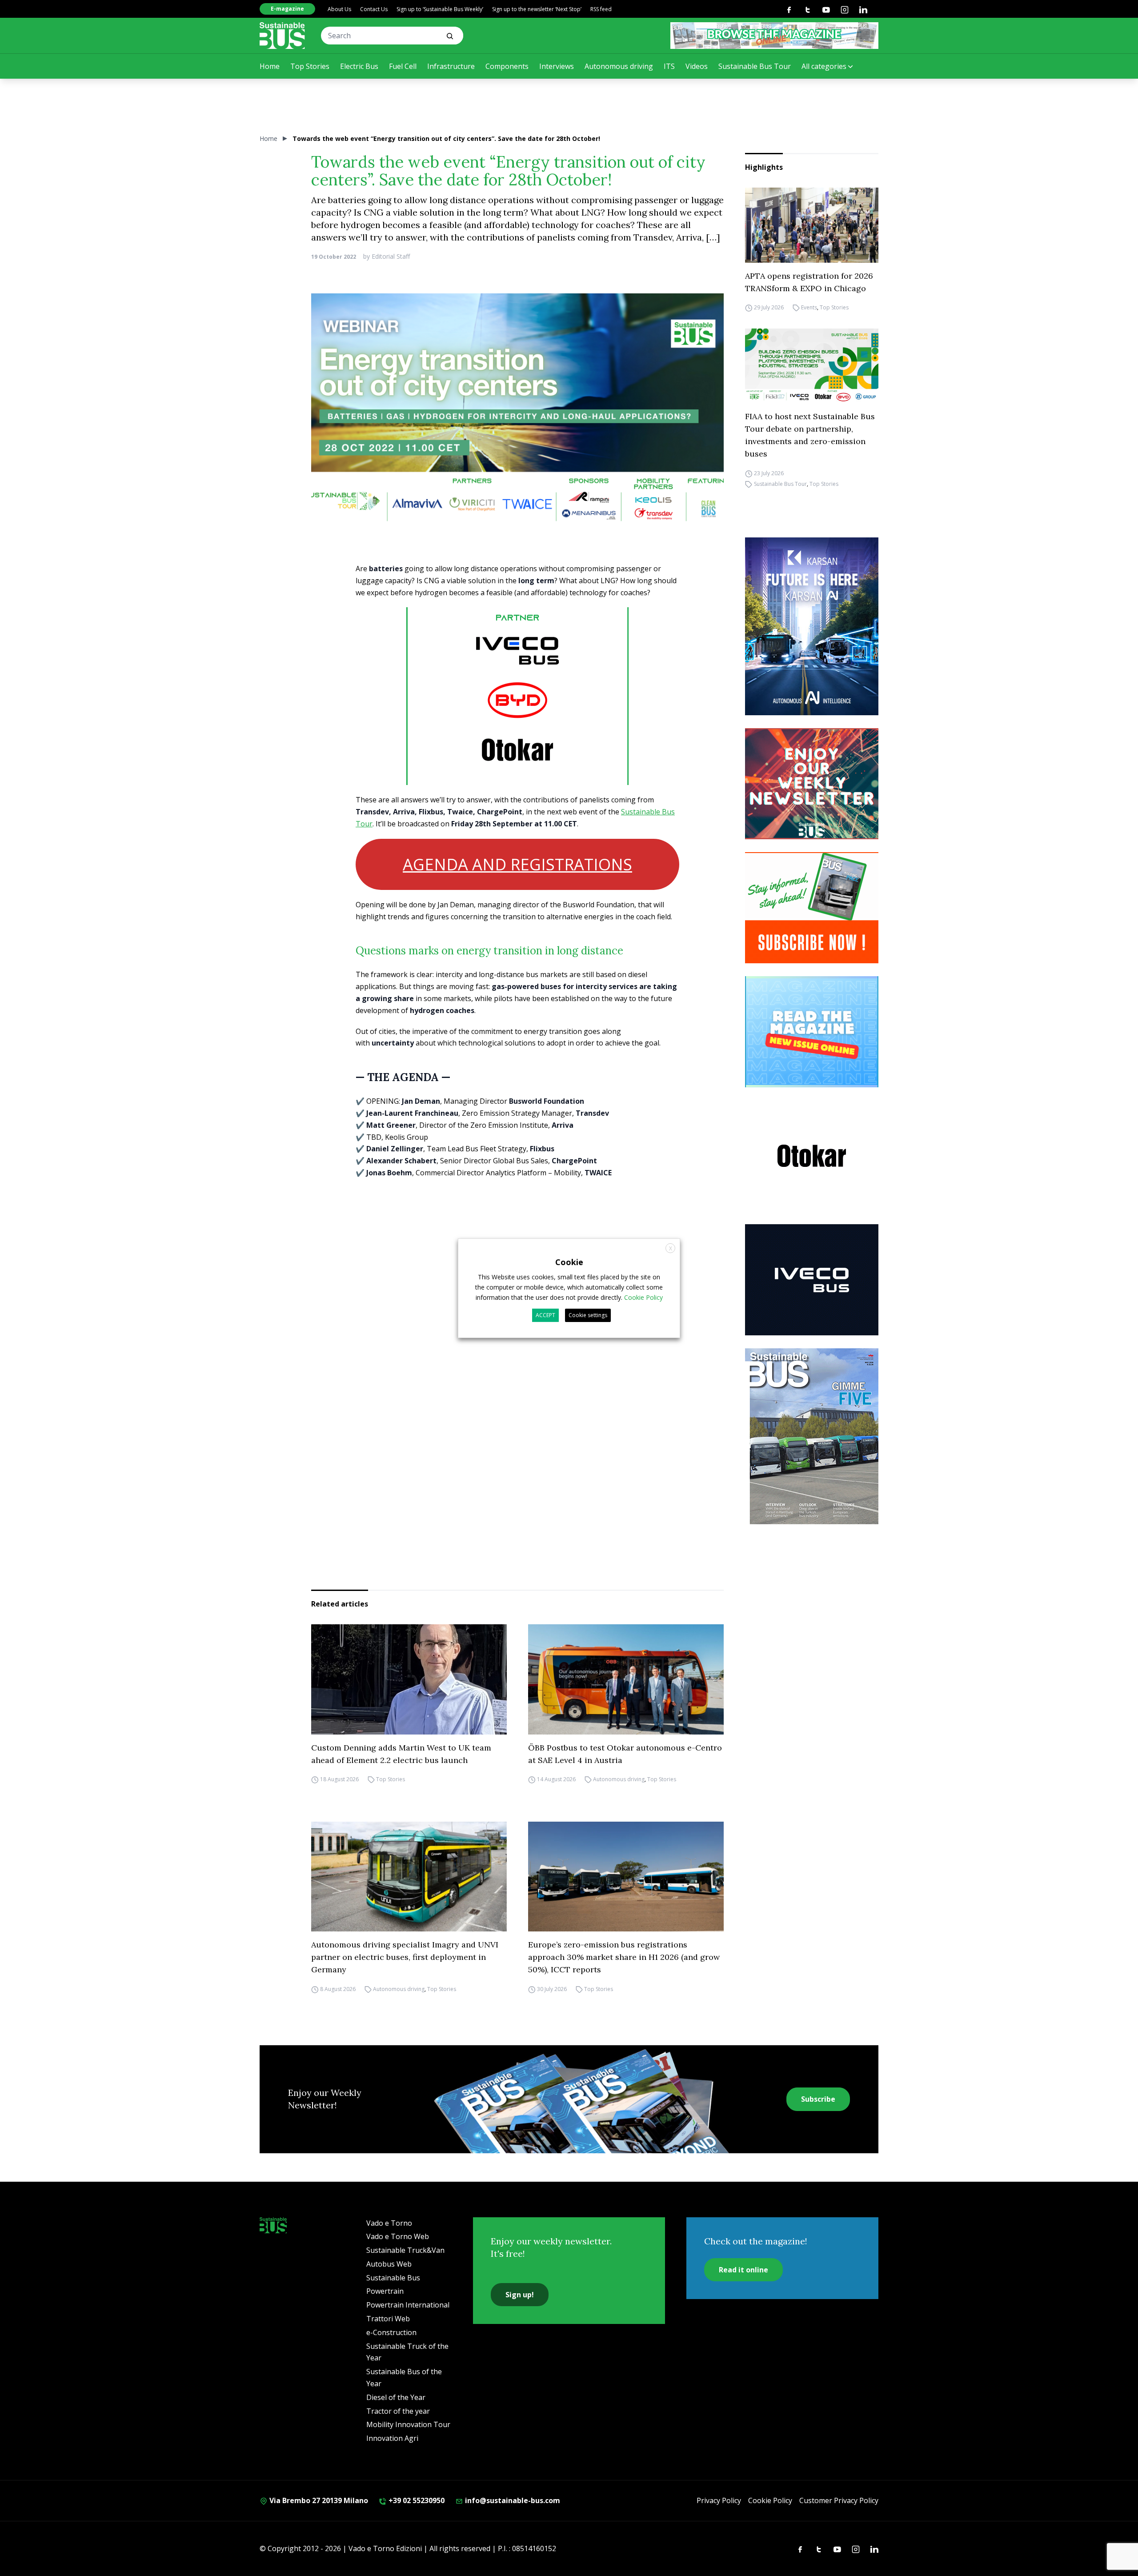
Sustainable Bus (393, 2278)
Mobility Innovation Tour (408, 2424)
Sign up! (520, 2295)
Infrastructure (451, 66)
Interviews (557, 66)
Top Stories (310, 66)
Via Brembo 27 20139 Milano (318, 2500)
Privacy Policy (719, 2500)
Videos (697, 66)
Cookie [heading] (569, 1262)
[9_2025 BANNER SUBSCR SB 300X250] (812, 908)
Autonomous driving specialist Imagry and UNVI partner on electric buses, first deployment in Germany (405, 1957)
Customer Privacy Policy (839, 2500)
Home (270, 66)
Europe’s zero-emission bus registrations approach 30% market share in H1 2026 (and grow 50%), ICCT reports (624, 1957)
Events (809, 308)
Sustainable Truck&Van (405, 2250)
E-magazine (287, 9)
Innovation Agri (392, 2438)
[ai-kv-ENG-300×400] (812, 626)
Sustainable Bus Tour (755, 66)
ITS (669, 66)
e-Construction (391, 2332)
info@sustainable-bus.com (512, 2500)
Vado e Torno (389, 2223)
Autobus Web (389, 2264)
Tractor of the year (398, 2411)
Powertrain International (408, 2305)
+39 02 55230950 (416, 2500)
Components (507, 66)
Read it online (743, 2270)
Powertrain (385, 2291)
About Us (339, 9)
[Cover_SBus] (812, 1436)
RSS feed (601, 9)
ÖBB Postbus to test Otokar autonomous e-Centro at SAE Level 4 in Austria (625, 1754)
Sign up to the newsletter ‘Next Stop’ (537, 9)
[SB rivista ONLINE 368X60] (774, 36)
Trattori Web (388, 2319)
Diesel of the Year (396, 2397)
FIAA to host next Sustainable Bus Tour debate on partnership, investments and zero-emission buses (810, 435)
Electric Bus (359, 66)
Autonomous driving (619, 66)
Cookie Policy (770, 2500)
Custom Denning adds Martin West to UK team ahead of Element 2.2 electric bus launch (401, 1754)
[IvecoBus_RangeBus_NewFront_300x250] (812, 1280)
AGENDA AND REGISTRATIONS (517, 864)
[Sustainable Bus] (282, 36)
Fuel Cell (403, 66)
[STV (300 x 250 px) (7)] (812, 1032)
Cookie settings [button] (588, 1315)
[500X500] (517, 714)
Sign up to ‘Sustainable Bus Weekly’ (440, 9)
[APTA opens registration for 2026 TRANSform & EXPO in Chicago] (812, 225)
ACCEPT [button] (545, 1315)
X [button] (671, 1248)
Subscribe (818, 2099)
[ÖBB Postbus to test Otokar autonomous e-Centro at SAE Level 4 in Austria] (626, 1679)
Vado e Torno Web (398, 2236)
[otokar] (812, 1156)
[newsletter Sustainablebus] (812, 784)
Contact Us (374, 9)
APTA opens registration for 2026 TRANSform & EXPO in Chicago (809, 282)
